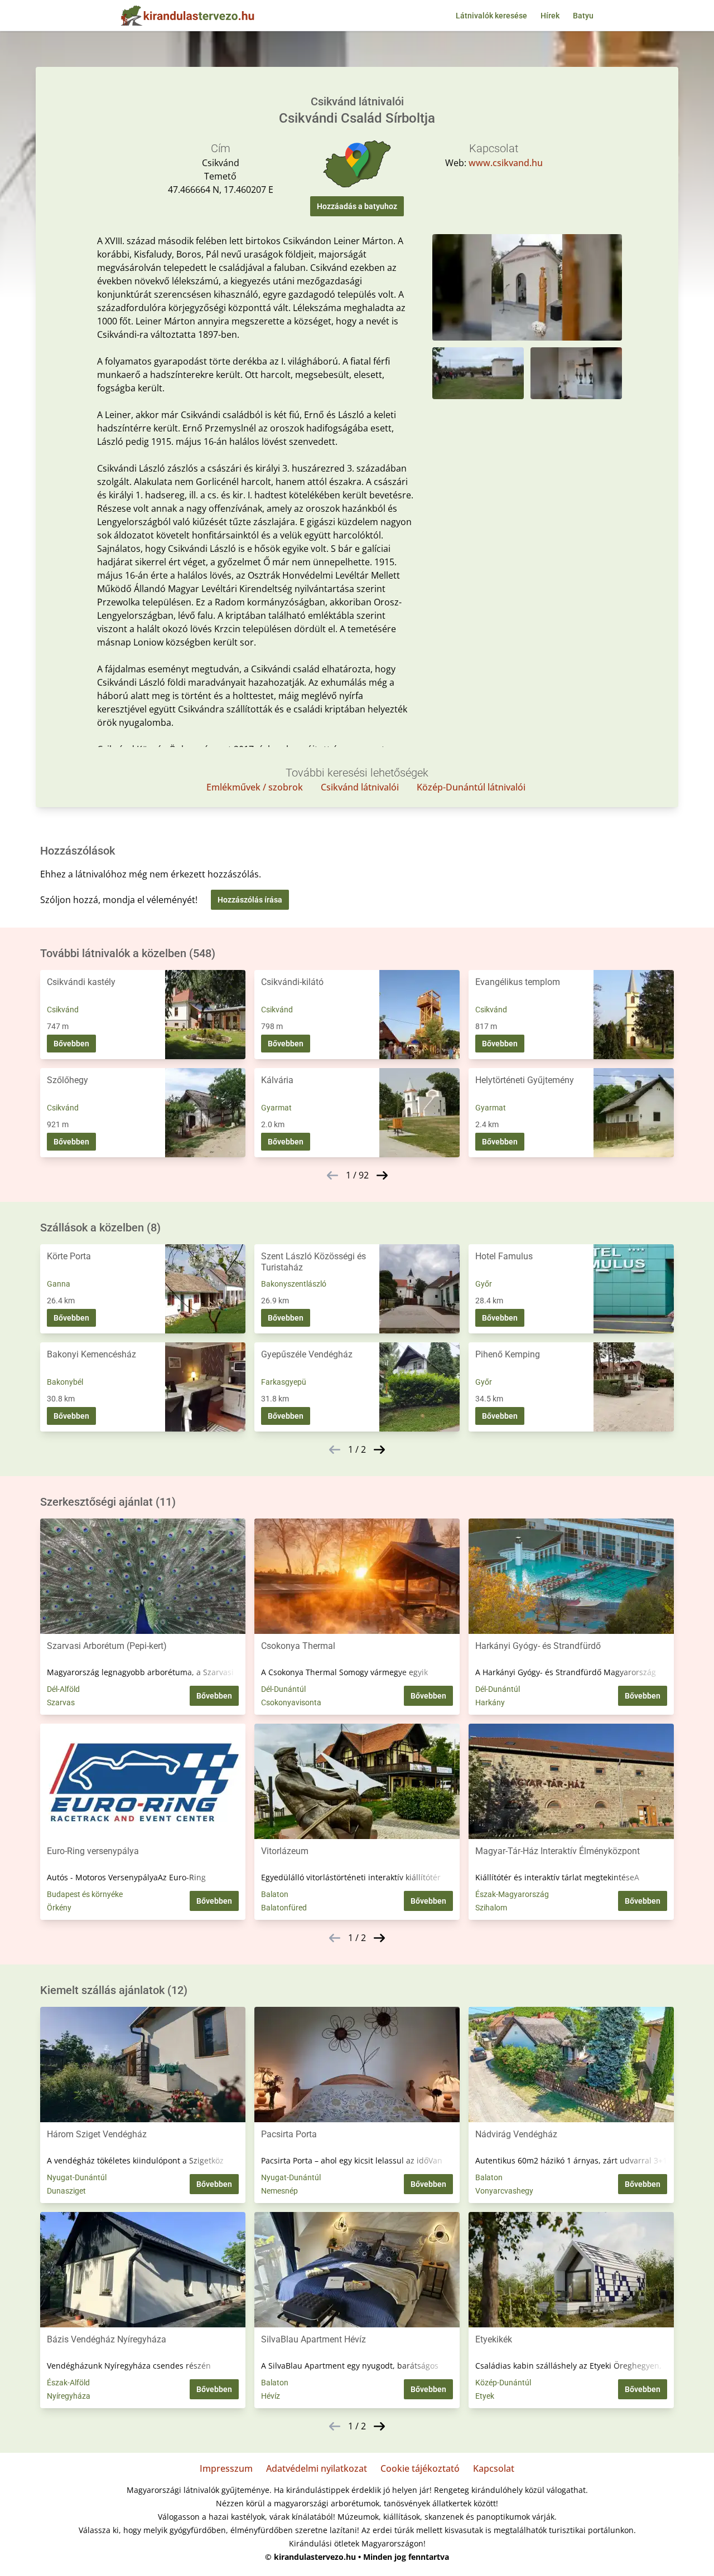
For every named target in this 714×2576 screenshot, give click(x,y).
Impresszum (226, 2468)
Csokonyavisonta (291, 1702)
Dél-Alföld (63, 1689)
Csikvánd (63, 1010)
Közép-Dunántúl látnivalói (471, 787)
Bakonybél (65, 1382)
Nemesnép (279, 2191)
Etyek (485, 2396)
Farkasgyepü (284, 1382)
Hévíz (271, 2396)
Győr (484, 1284)
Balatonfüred (284, 1908)
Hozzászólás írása (250, 900)
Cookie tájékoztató (420, 2468)
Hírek (550, 16)
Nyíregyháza (69, 2396)
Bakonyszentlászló (294, 1284)
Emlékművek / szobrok (255, 787)
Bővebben (71, 1044)
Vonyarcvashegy (504, 2191)
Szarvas (61, 1702)
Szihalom (491, 1908)
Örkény (59, 1908)
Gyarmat (276, 1108)
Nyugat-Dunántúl (77, 2177)
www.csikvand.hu (506, 163)
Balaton (275, 1894)
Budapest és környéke (85, 1894)
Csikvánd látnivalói (360, 787)
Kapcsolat (494, 2468)
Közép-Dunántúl (503, 2383)
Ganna (59, 1284)
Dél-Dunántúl (283, 1689)
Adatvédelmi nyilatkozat (317, 2468)
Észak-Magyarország (512, 1894)
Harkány (490, 1702)
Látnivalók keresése (491, 16)
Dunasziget (66, 2191)
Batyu (583, 16)
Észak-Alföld (68, 2383)
